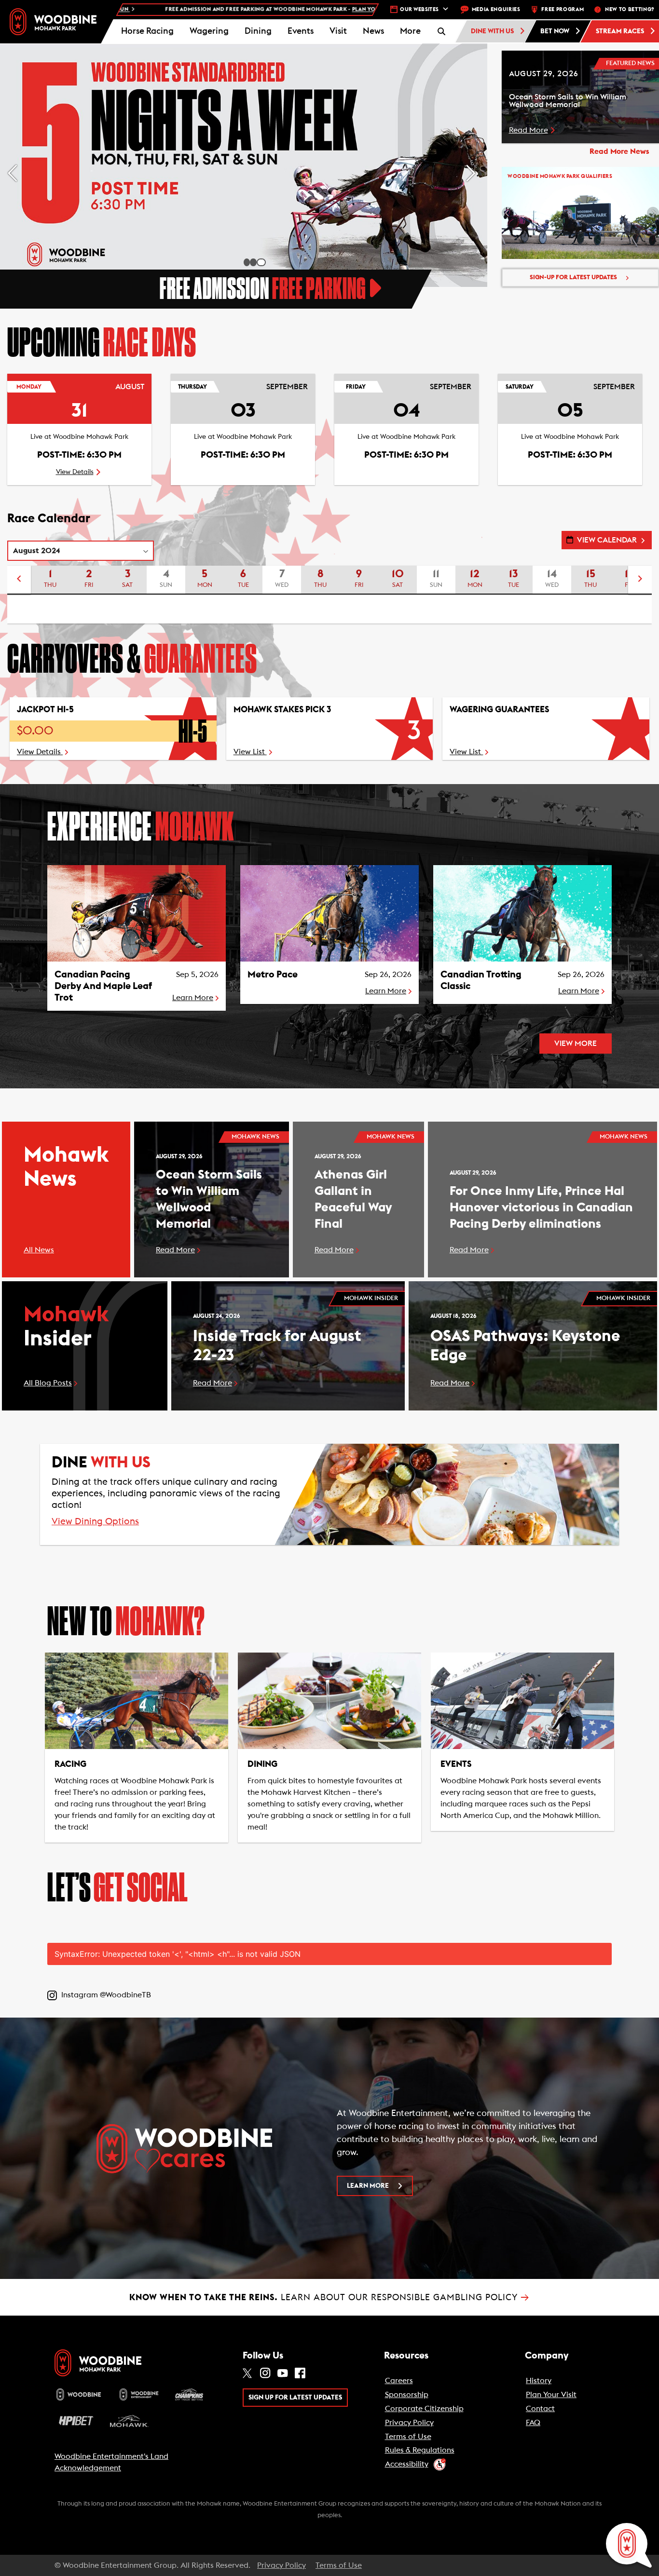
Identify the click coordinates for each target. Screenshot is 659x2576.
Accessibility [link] (407, 2464)
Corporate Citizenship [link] (424, 2409)
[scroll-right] (640, 580)
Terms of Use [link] (408, 2437)
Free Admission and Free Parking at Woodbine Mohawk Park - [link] (168, 9)
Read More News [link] (619, 151)
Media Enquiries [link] (496, 9)
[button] (410, 31)
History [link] (539, 2381)
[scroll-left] (19, 580)
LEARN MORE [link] (368, 2186)
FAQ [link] (533, 2423)
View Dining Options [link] (95, 1522)
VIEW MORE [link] (576, 1044)
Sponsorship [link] (407, 2395)
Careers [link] (399, 2381)
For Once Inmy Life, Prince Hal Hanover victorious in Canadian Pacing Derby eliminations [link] (541, 1207)
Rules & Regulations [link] (420, 2450)
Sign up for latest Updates (295, 2398)
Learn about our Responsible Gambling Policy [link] (329, 2297)
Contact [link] (540, 2409)
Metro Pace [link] (273, 975)
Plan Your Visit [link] (551, 2395)
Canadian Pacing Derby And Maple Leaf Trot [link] (103, 986)
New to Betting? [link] (630, 9)
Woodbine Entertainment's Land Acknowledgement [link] (111, 2462)
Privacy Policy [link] (409, 2423)
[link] (53, 21)
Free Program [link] (563, 9)
